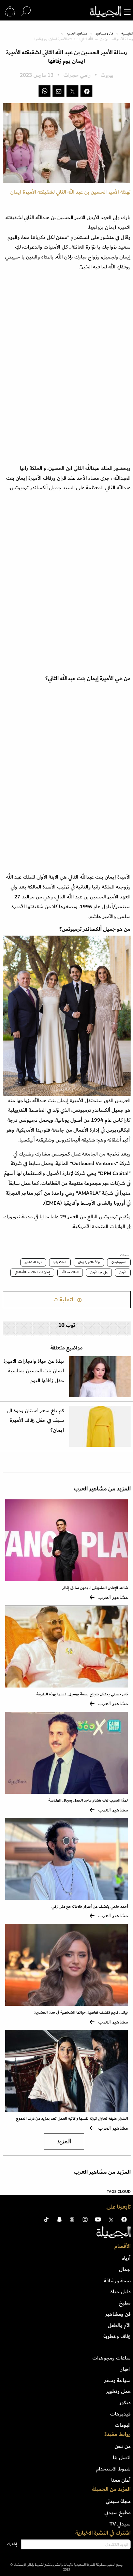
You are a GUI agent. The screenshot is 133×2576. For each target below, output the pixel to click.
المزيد (64, 2141)
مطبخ (125, 2303)
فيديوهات (120, 2414)
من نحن (123, 2446)
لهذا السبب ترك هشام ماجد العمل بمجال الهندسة (88, 1800)
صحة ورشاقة (117, 2281)
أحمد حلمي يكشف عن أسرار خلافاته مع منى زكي (90, 1907)
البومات (123, 2425)
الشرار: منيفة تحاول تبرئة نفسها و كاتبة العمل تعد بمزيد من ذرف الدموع (72, 2119)
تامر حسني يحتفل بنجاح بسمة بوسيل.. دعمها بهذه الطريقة (82, 1694)
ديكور (125, 2403)
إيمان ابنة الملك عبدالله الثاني (32, 1272)
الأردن (123, 1272)
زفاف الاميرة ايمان (89, 1262)
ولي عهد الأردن (99, 1272)
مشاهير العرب (77, 33)
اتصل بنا (122, 2458)
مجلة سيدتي (118, 2501)
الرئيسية (127, 33)
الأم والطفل (119, 2325)
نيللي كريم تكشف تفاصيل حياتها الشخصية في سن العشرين (81, 2012)
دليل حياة (121, 2292)
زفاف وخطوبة (117, 2336)
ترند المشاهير (33, 1262)
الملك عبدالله (70, 1272)
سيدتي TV (120, 2524)
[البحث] (26, 12)
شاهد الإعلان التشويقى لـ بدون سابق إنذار (95, 1588)
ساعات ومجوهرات (112, 2358)
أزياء (126, 2258)
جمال (125, 2269)
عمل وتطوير (118, 2391)
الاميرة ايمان (119, 1262)
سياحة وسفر (117, 2380)
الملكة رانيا (60, 1262)
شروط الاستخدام (113, 2469)
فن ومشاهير (104, 33)
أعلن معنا (121, 2480)
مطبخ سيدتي (117, 2512)
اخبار (126, 2369)
